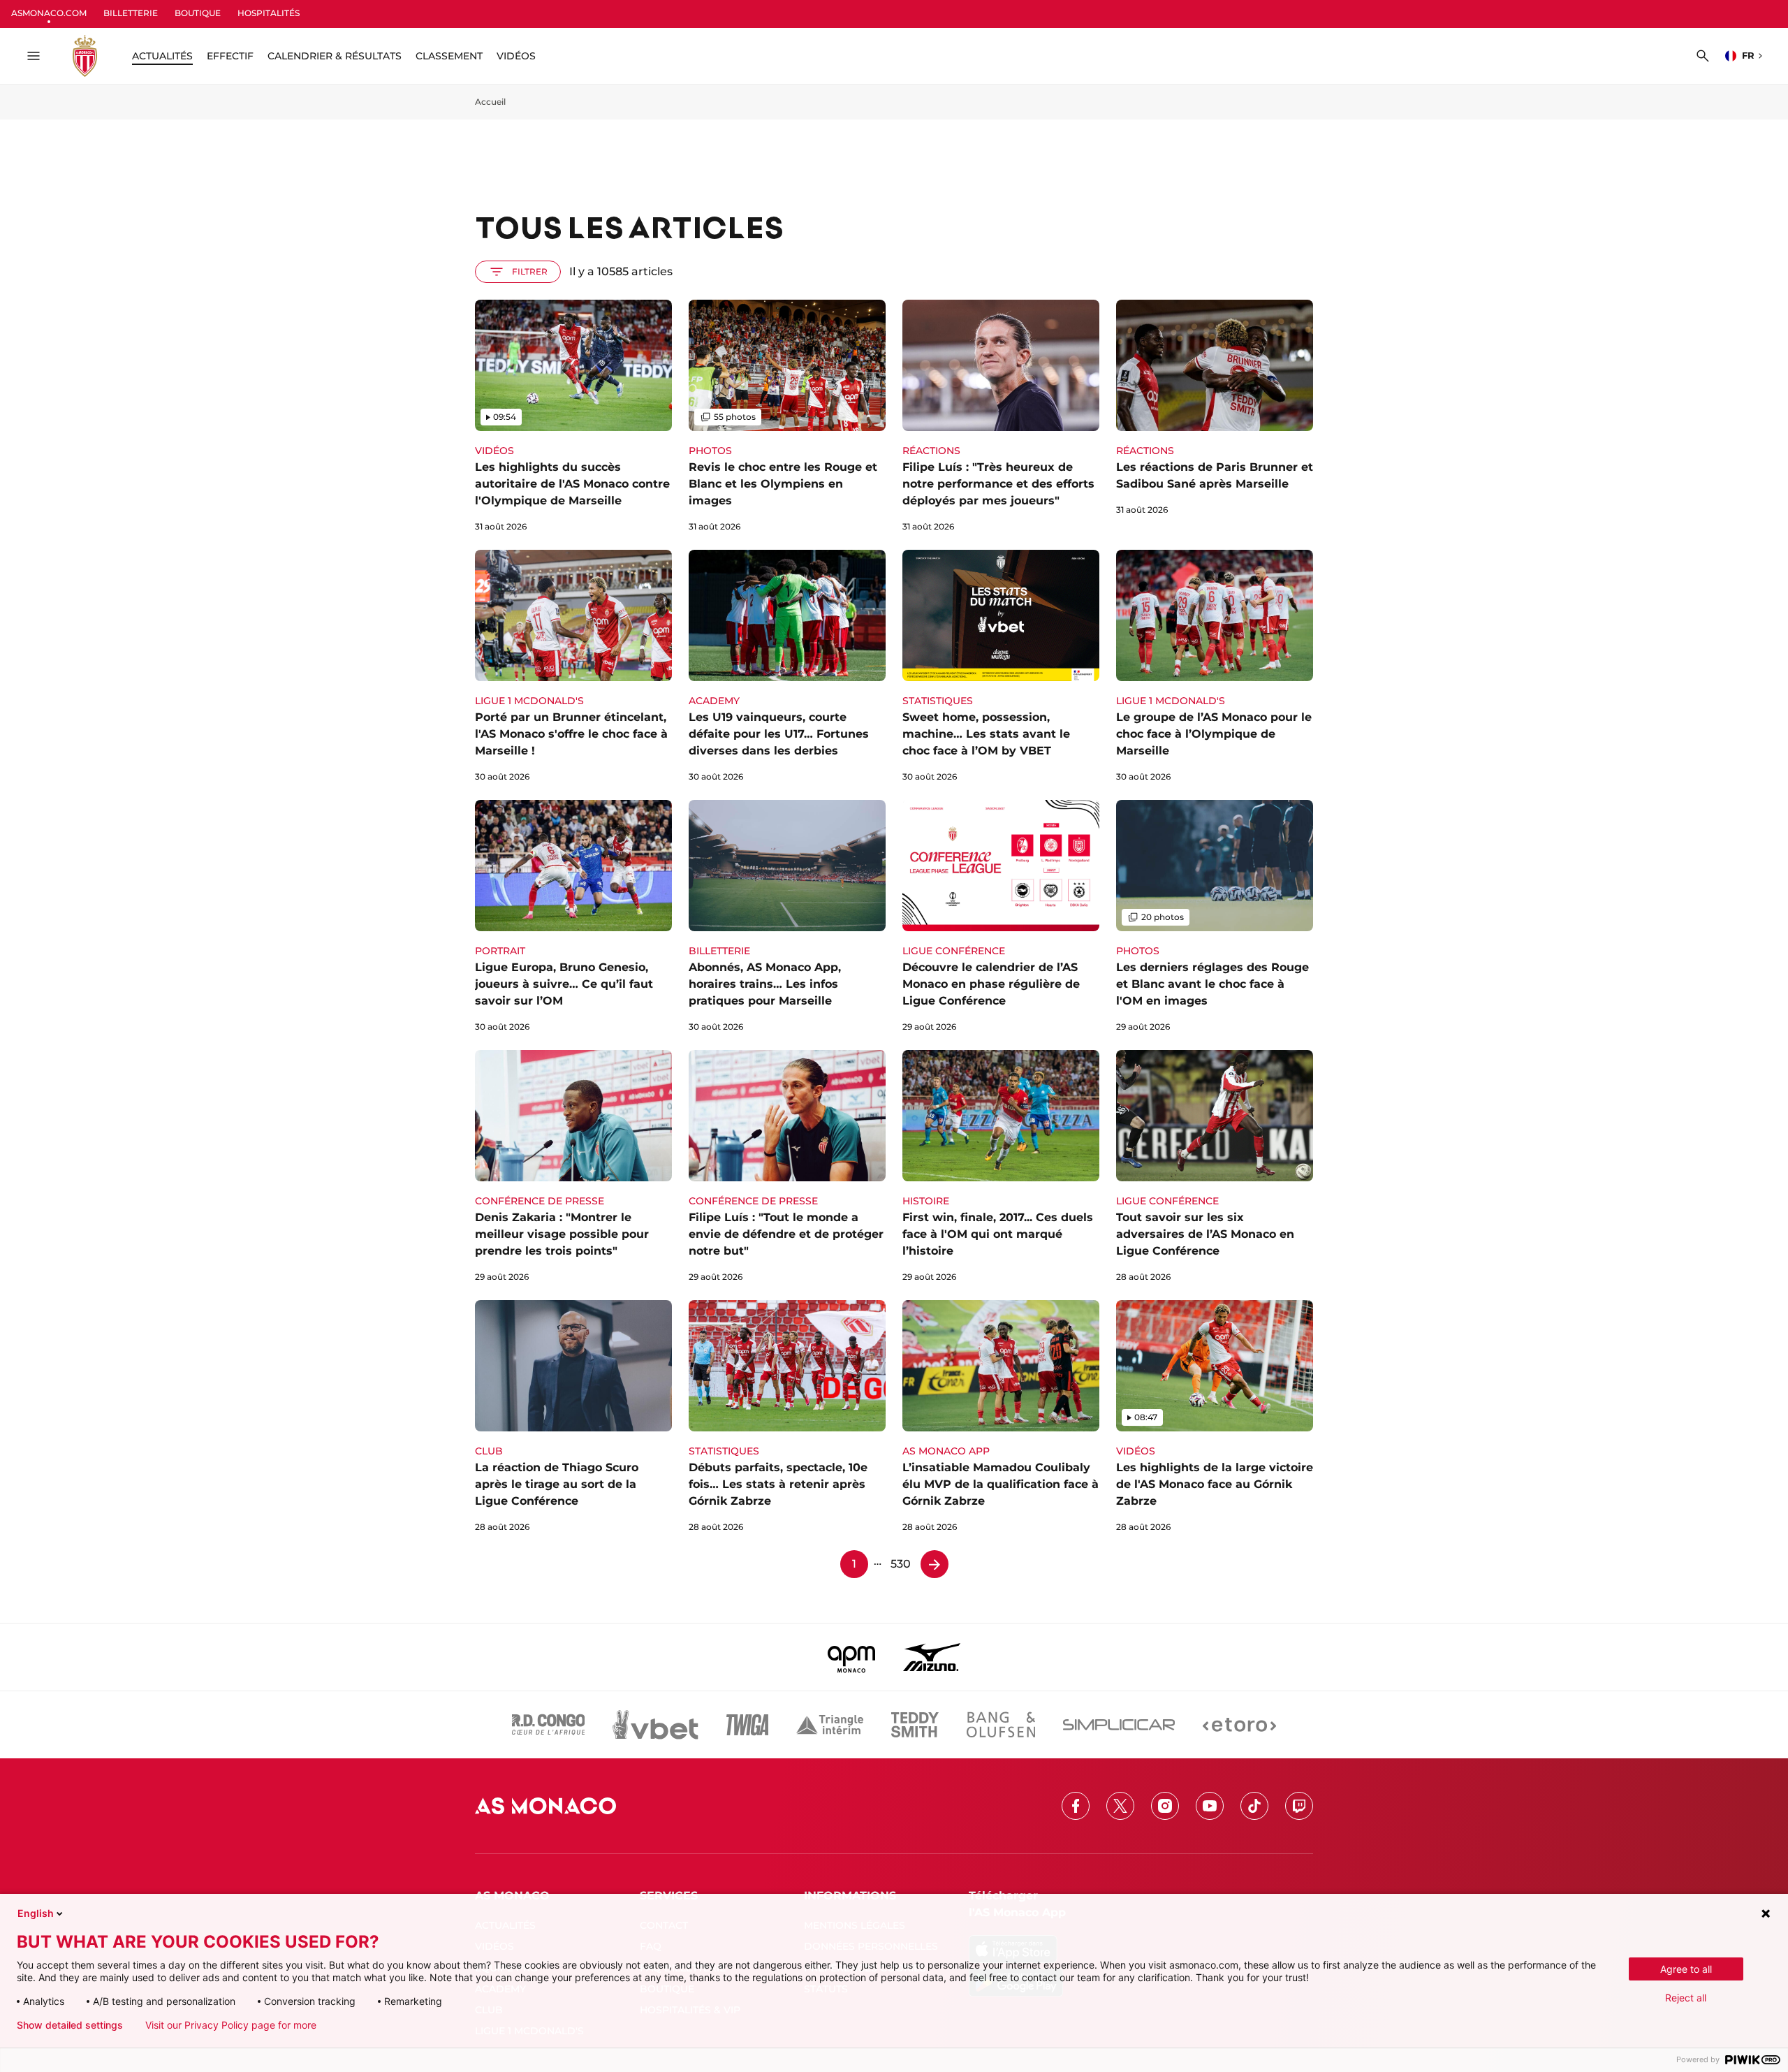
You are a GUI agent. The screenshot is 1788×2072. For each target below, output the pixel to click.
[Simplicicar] (1119, 1725)
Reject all (1686, 1998)
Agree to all (1686, 1969)
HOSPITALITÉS (269, 13)
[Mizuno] (932, 1657)
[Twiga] (747, 1725)
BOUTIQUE (198, 13)
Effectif (230, 56)
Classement (449, 56)
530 (901, 1564)
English (36, 1913)
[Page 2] (935, 1564)
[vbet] (655, 1725)
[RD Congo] (549, 1725)
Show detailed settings (70, 2025)
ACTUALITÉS (162, 56)
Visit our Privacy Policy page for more (231, 2025)
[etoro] (1239, 1725)
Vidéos (516, 56)
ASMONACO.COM (49, 13)
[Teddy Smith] (915, 1725)
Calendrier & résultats (335, 56)
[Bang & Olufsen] (1001, 1725)
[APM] (852, 1657)
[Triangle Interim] (830, 1725)
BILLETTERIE (131, 13)
